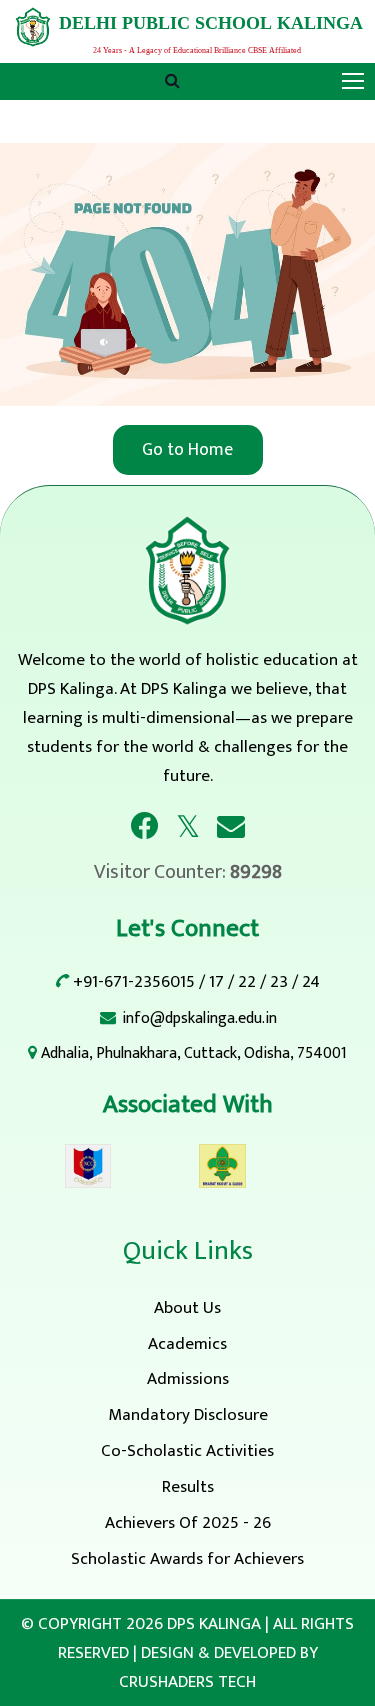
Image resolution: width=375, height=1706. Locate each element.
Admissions (188, 1379)
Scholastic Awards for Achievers (187, 1559)
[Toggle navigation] (355, 82)
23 (279, 982)
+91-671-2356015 (134, 982)
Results (188, 1487)
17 (216, 982)
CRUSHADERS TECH (187, 1682)
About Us (187, 1308)
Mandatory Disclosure (188, 1415)
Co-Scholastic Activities (187, 1451)
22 (247, 982)
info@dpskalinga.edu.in (199, 1018)
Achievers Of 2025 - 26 (188, 1523)
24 (311, 982)
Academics (187, 1344)
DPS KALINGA (214, 1624)
